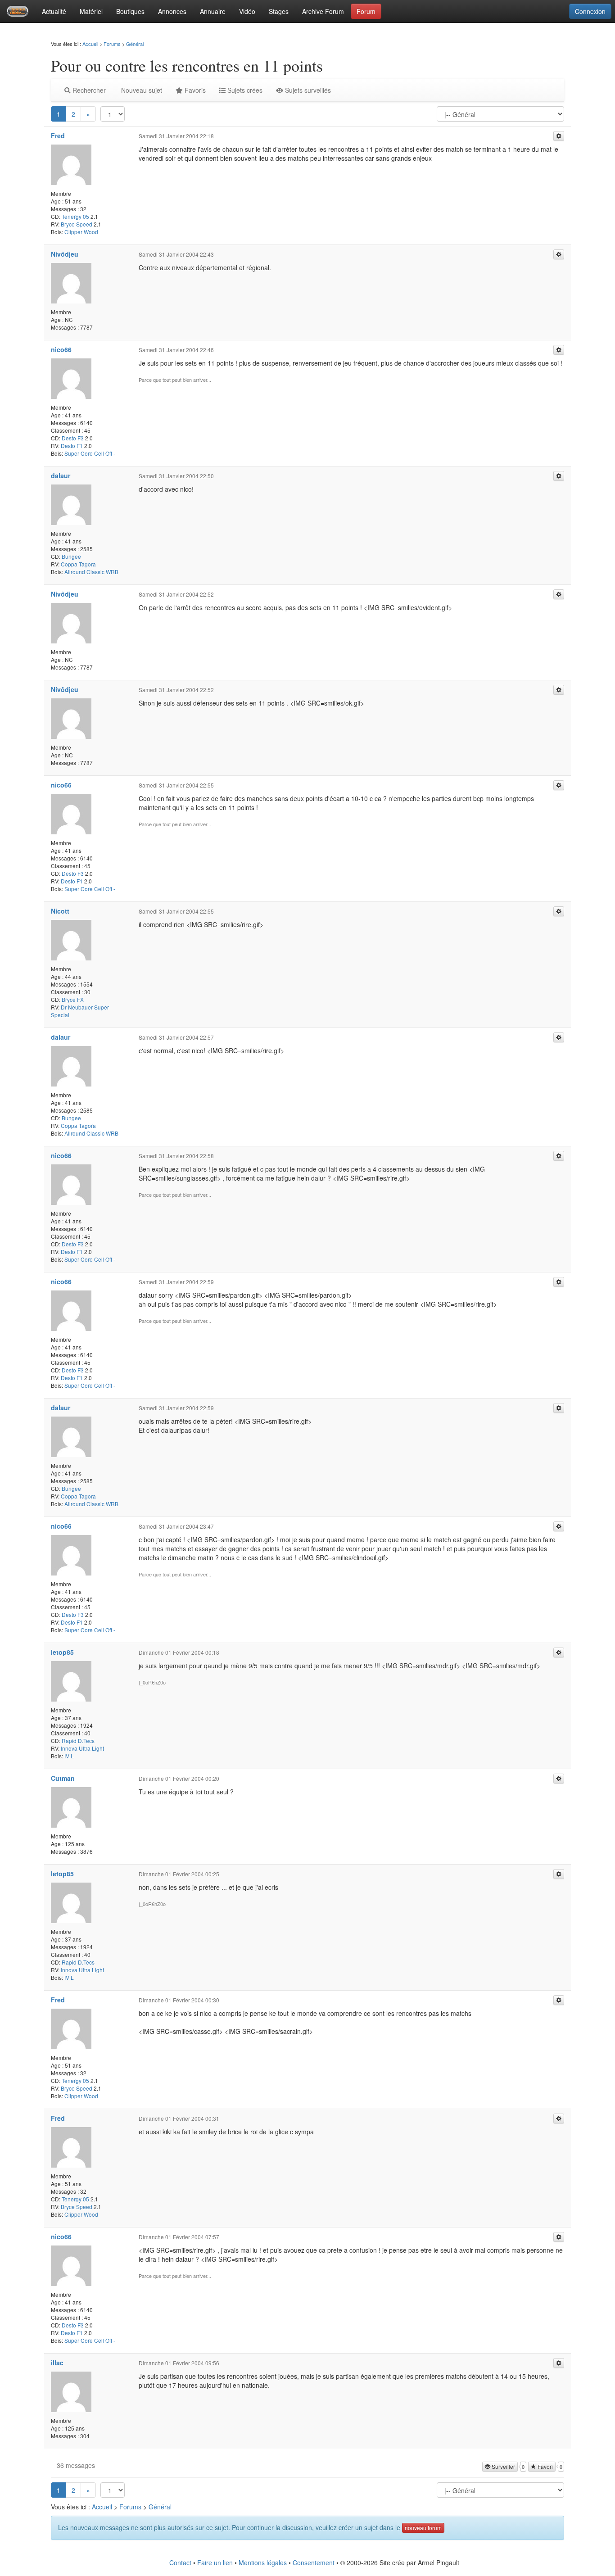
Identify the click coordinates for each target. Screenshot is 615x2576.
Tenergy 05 (75, 216)
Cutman (63, 1778)
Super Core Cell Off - (90, 453)
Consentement (314, 2562)
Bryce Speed (77, 224)
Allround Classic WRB (91, 572)
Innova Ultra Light (82, 1748)
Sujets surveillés (307, 90)
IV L (69, 1756)
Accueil (90, 44)
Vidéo (247, 11)
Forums (112, 44)
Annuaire (213, 11)
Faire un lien (215, 2562)
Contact (180, 2562)
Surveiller (503, 2466)
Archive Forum (323, 11)
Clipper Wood (81, 232)
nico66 (61, 349)
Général (135, 44)
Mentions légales (263, 2562)
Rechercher (88, 90)
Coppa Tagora (78, 564)
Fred (58, 136)
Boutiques (130, 11)
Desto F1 (72, 446)
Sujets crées (244, 90)
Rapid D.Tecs (78, 1741)
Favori (545, 2466)
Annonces (172, 11)
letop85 (62, 1652)
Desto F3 (73, 438)
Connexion (590, 11)
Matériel (91, 11)
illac (57, 2363)
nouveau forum (423, 2528)
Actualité (54, 11)
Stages (279, 11)
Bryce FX (73, 999)
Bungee (71, 556)
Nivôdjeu (65, 254)
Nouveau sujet (141, 90)
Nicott (60, 911)
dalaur (61, 475)
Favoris (194, 90)
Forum (366, 11)
